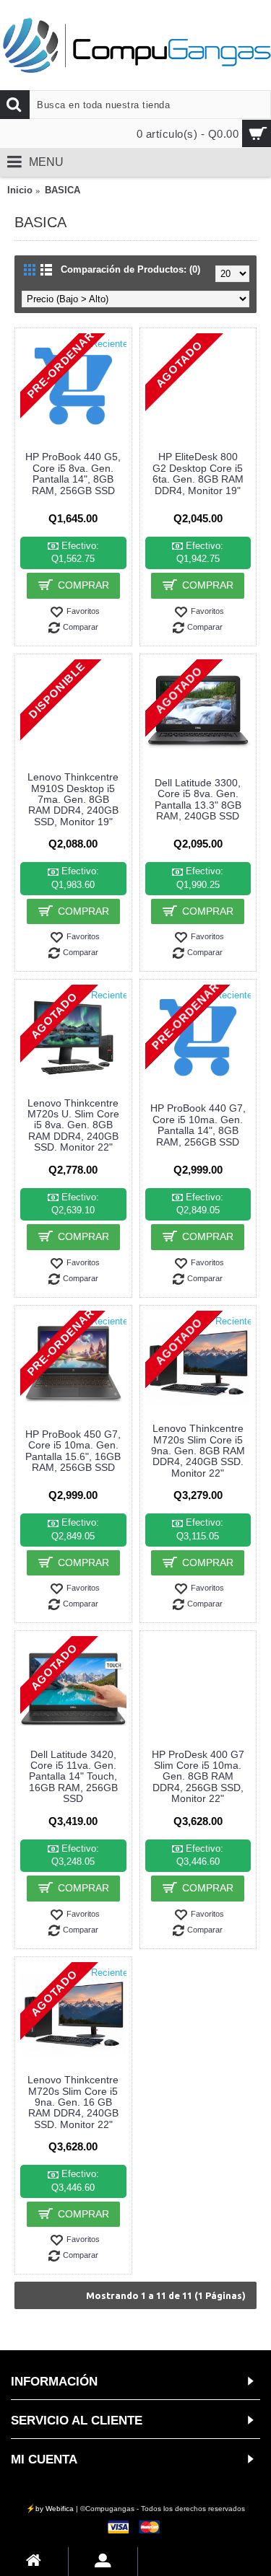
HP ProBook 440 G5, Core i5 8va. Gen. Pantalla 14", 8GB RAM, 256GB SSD (73, 473)
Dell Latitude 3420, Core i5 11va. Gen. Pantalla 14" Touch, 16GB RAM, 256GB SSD (73, 1777)
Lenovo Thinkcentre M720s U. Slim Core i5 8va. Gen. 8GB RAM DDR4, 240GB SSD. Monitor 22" (73, 1125)
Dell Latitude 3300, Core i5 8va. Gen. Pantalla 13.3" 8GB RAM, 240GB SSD (198, 799)
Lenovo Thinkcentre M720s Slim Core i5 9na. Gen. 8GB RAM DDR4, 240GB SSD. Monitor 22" (198, 1451)
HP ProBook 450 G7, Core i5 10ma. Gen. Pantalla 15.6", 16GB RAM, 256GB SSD (73, 1451)
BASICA (63, 190)
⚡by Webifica (50, 2509)
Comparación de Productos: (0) (130, 269)
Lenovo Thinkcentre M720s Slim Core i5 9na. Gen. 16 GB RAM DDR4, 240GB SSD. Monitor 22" (73, 2102)
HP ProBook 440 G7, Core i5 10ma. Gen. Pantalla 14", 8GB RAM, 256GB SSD (198, 1125)
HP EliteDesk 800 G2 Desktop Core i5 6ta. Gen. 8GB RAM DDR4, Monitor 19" (198, 473)
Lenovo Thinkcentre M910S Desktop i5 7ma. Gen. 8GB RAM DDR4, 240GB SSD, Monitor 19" (73, 799)
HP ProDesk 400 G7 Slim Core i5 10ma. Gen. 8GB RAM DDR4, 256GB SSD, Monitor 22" (198, 1777)
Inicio (20, 190)
